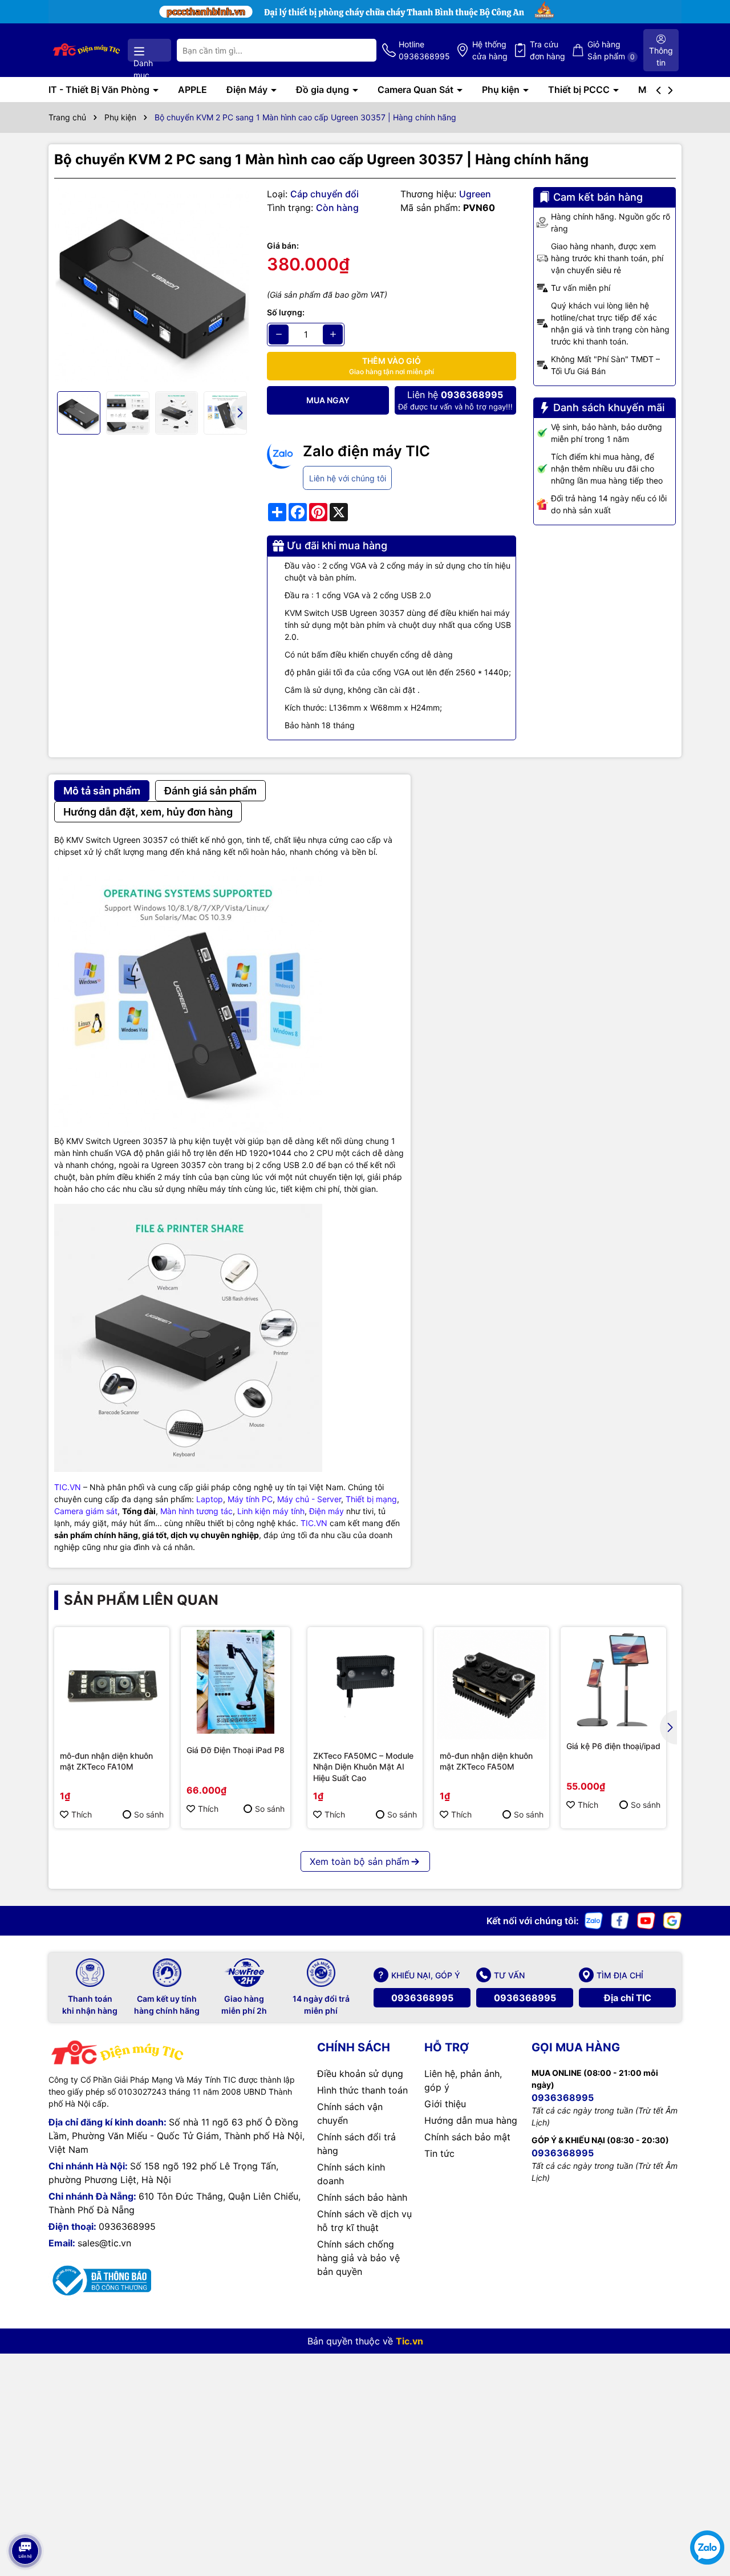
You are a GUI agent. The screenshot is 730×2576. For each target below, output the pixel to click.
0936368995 (422, 1998)
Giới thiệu (445, 2104)
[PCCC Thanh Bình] (365, 11)
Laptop (210, 1499)
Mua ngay (328, 400)
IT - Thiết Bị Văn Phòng (100, 90)
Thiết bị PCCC (580, 90)
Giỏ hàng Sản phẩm (611, 50)
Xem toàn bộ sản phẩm (360, 1861)
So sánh (149, 1814)
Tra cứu (547, 50)
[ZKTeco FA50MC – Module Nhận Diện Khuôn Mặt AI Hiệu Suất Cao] (365, 1685)
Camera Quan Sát (417, 90)
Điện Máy (248, 90)
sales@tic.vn (104, 2243)
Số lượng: (286, 312)
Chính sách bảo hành (362, 2197)
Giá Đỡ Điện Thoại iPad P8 (236, 1750)
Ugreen (475, 194)
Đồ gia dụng (324, 90)
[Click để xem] (152, 285)
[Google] (672, 1920)
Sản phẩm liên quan (141, 1600)
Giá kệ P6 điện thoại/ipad (613, 1746)
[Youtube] (646, 1920)
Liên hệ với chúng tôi (348, 478)
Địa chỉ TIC (628, 1998)
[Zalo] (594, 1920)
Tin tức (439, 2153)
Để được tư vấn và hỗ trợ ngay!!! (455, 400)
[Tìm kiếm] (359, 50)
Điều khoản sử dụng (360, 2074)
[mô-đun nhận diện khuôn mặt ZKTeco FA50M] (492, 1685)
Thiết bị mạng (371, 1499)
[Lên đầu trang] (25, 2519)
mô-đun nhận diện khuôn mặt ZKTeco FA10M (106, 1761)
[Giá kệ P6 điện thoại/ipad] (613, 1680)
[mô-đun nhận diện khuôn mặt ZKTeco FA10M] (112, 1685)
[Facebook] (620, 1920)
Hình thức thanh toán (362, 2090)
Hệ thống (490, 50)
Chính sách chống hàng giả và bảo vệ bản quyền (358, 2258)
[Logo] (87, 50)
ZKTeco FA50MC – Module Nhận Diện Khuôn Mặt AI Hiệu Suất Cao (363, 1767)
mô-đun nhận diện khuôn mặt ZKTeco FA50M (486, 1761)
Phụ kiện (502, 90)
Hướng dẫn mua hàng (471, 2120)
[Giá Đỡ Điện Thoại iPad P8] (236, 1682)
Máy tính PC (250, 1499)
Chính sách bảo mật (467, 2137)
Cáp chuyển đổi (325, 194)
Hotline (424, 50)
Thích (82, 1814)
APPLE (192, 90)
